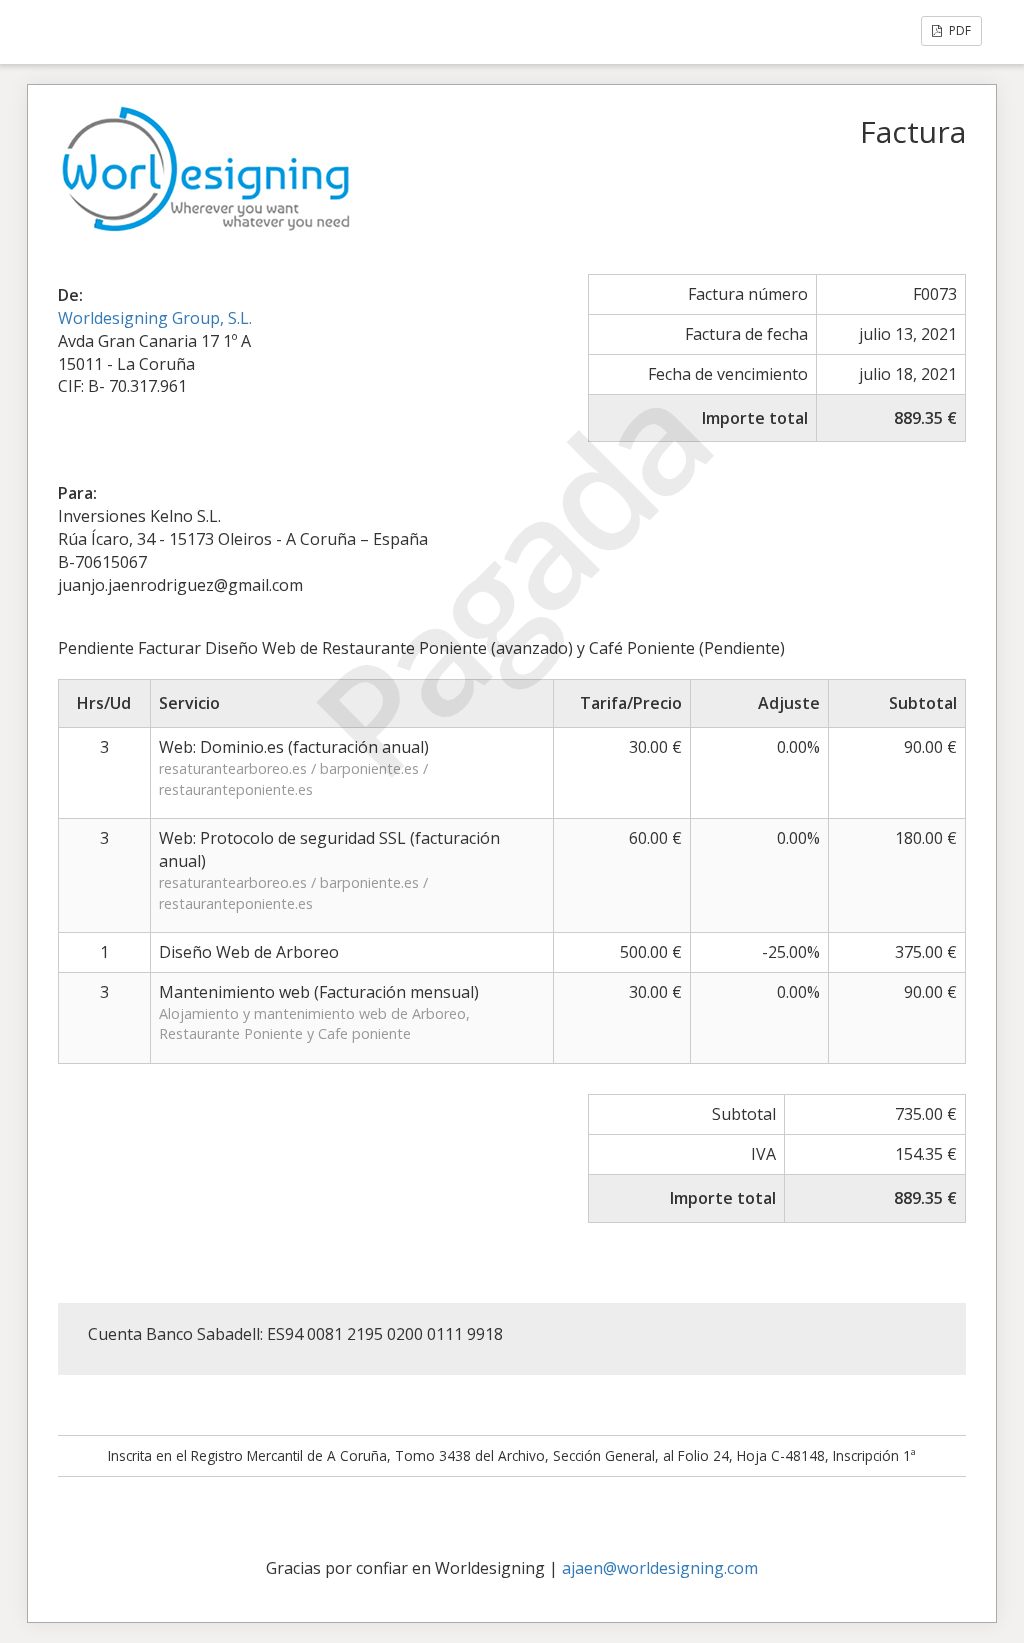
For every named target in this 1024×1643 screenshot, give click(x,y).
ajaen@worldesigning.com (660, 1568)
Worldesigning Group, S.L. (155, 318)
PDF (958, 30)
